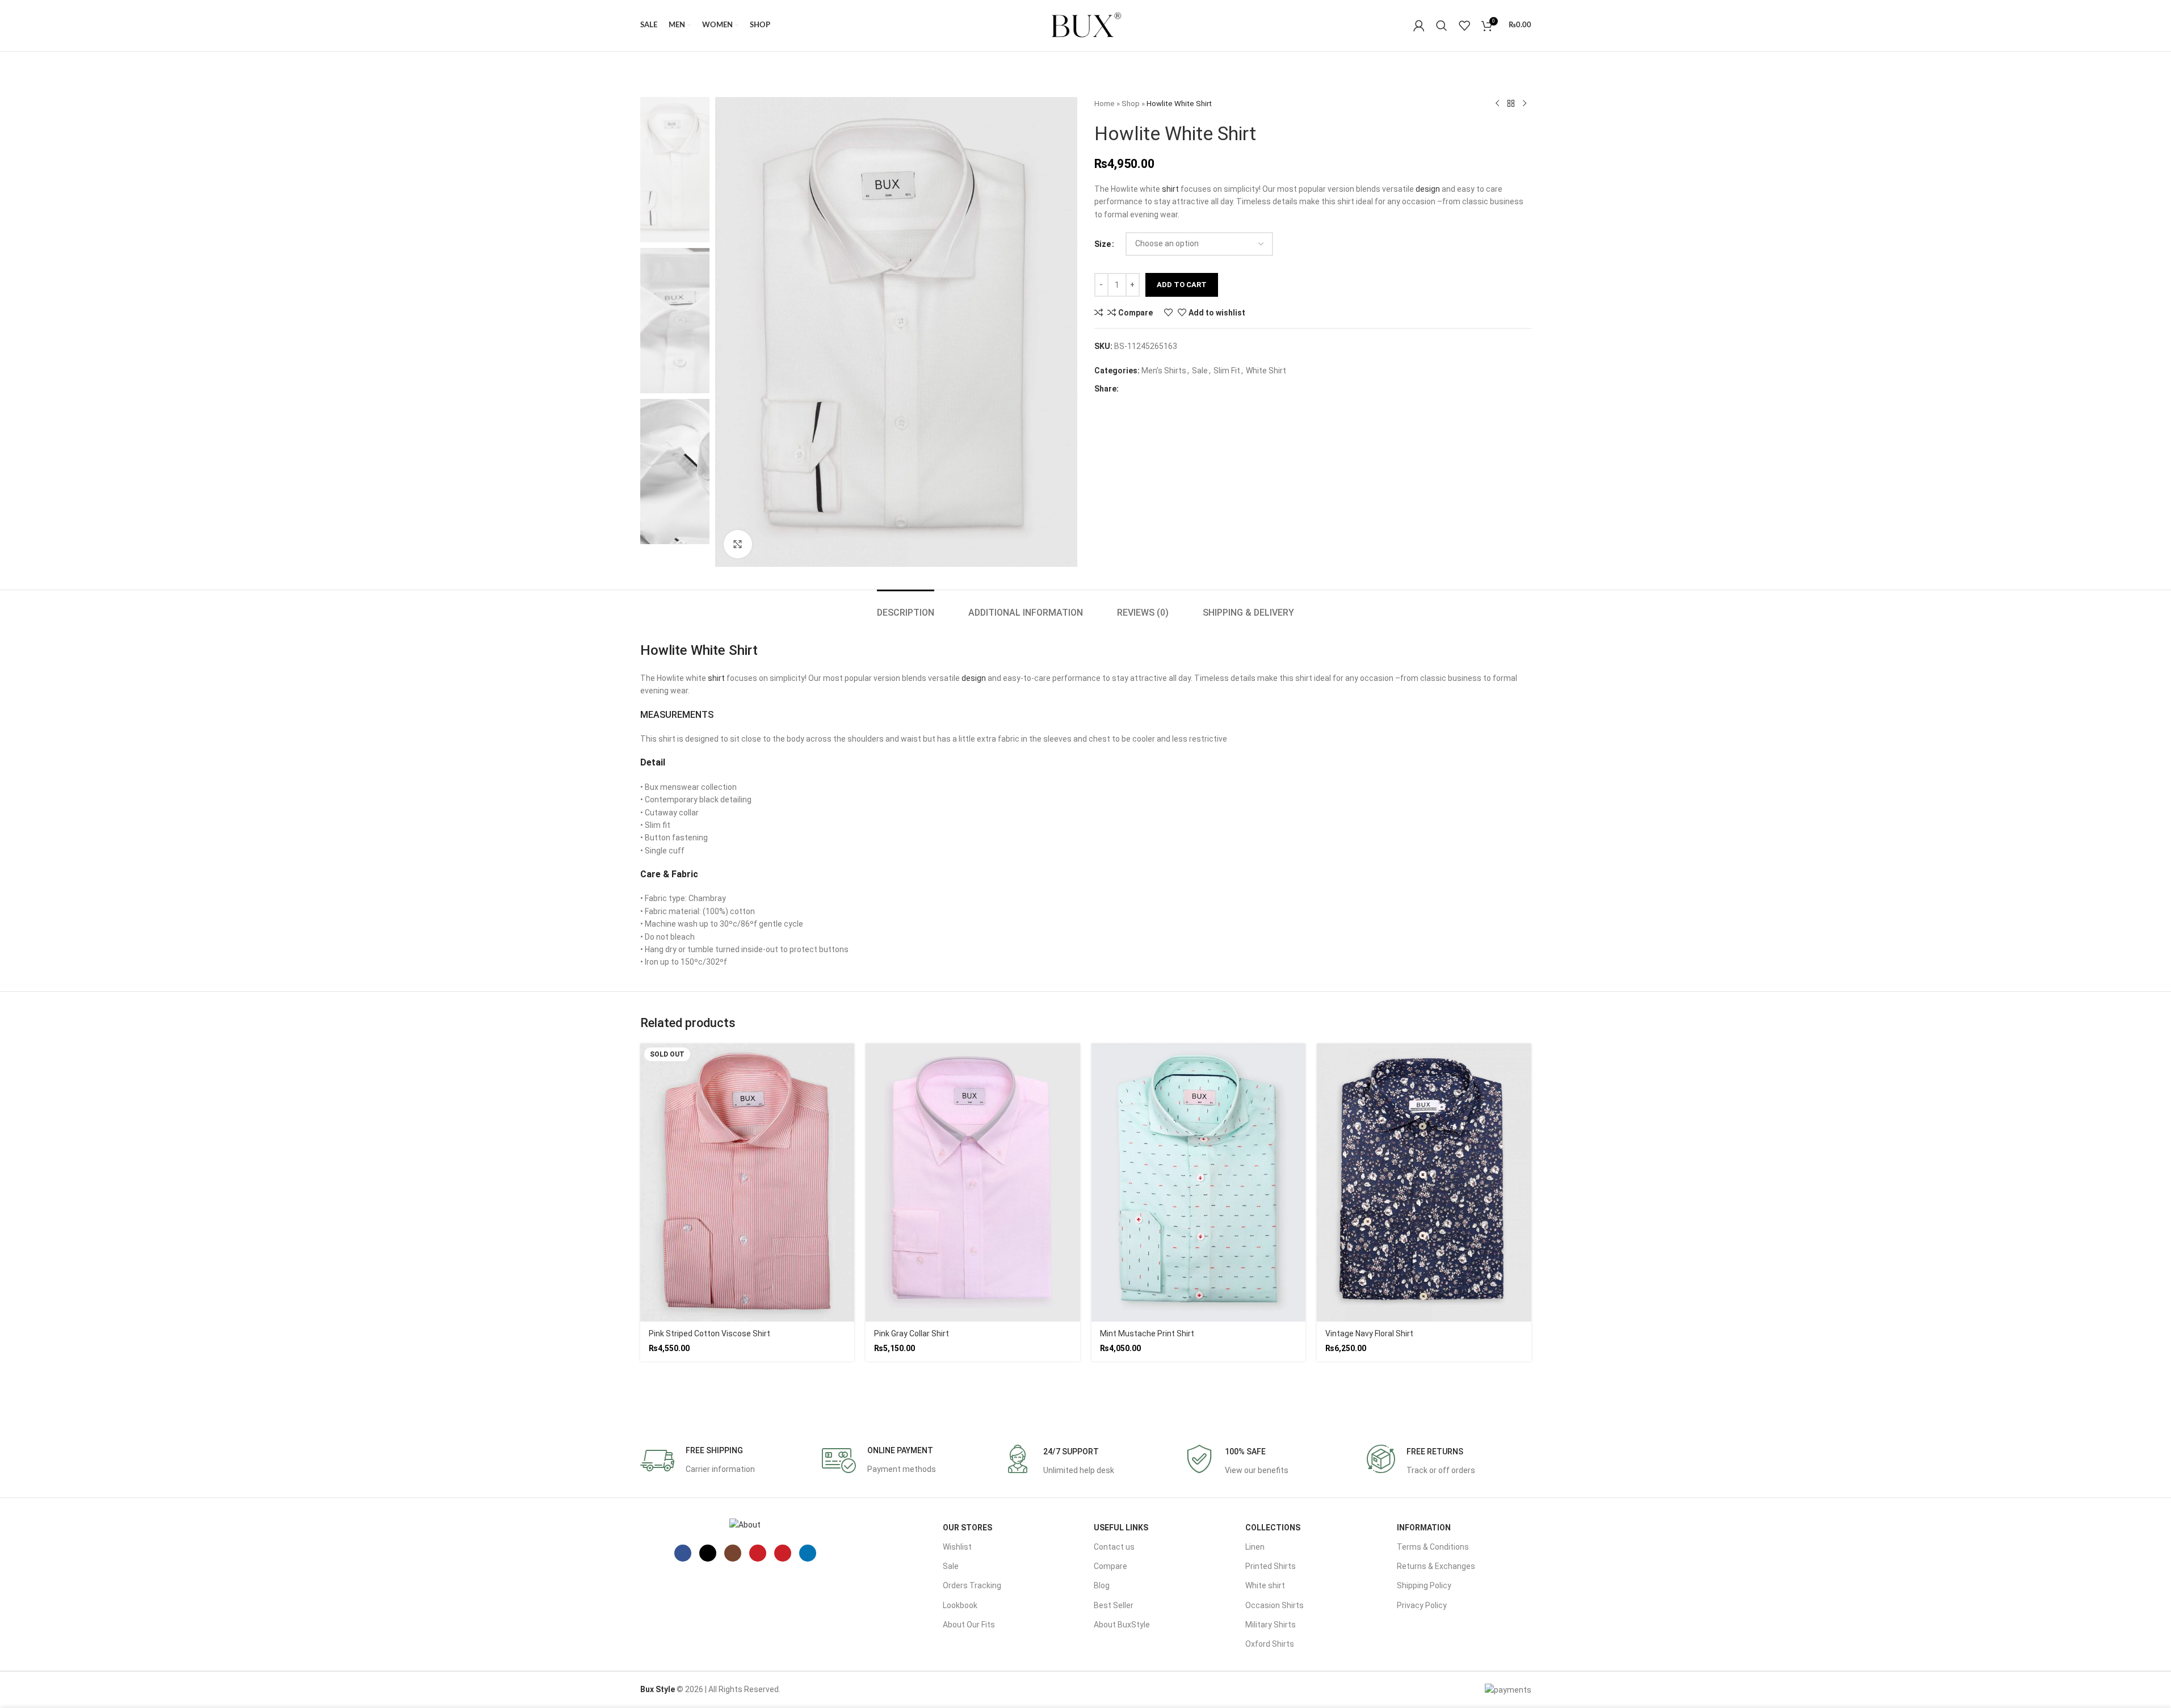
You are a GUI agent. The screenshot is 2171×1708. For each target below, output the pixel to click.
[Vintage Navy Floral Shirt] (1424, 1183)
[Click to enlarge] (738, 544)
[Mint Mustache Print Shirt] (1199, 1183)
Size (1103, 244)
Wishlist (957, 1547)
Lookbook (960, 1605)
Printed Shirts (1271, 1566)
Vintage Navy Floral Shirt (1369, 1333)
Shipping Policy (1424, 1585)
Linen (1255, 1547)
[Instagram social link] (733, 1553)
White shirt (1265, 1585)
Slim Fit (1227, 371)
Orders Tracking (972, 1585)
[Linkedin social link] (1185, 389)
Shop (1131, 104)
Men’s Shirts (1164, 371)
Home (1105, 104)
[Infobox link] (698, 1461)
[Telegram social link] (1203, 389)
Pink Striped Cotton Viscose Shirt (709, 1333)
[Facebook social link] (1131, 389)
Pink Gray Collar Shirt (912, 1333)
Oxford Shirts (1270, 1644)
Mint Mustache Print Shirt (1147, 1333)
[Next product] (1525, 104)
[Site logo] (1086, 25)
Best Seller (1114, 1605)
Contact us (1114, 1547)
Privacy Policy (1422, 1605)
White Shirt (1266, 371)
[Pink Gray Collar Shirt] (973, 1183)
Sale (1200, 371)
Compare (1110, 1566)
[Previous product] (1497, 104)
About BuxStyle (1122, 1625)
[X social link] (1149, 389)
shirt (1170, 189)
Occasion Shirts (1275, 1605)
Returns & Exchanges (1436, 1566)
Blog (1102, 1585)
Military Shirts (1271, 1625)
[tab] (906, 607)
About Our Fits (969, 1625)
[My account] (1419, 26)
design (1428, 189)
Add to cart (1182, 285)
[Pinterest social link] (1167, 389)
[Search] (1442, 26)
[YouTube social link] (758, 1553)
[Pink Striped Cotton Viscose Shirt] (748, 1183)
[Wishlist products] (1464, 26)
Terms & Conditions (1433, 1547)
